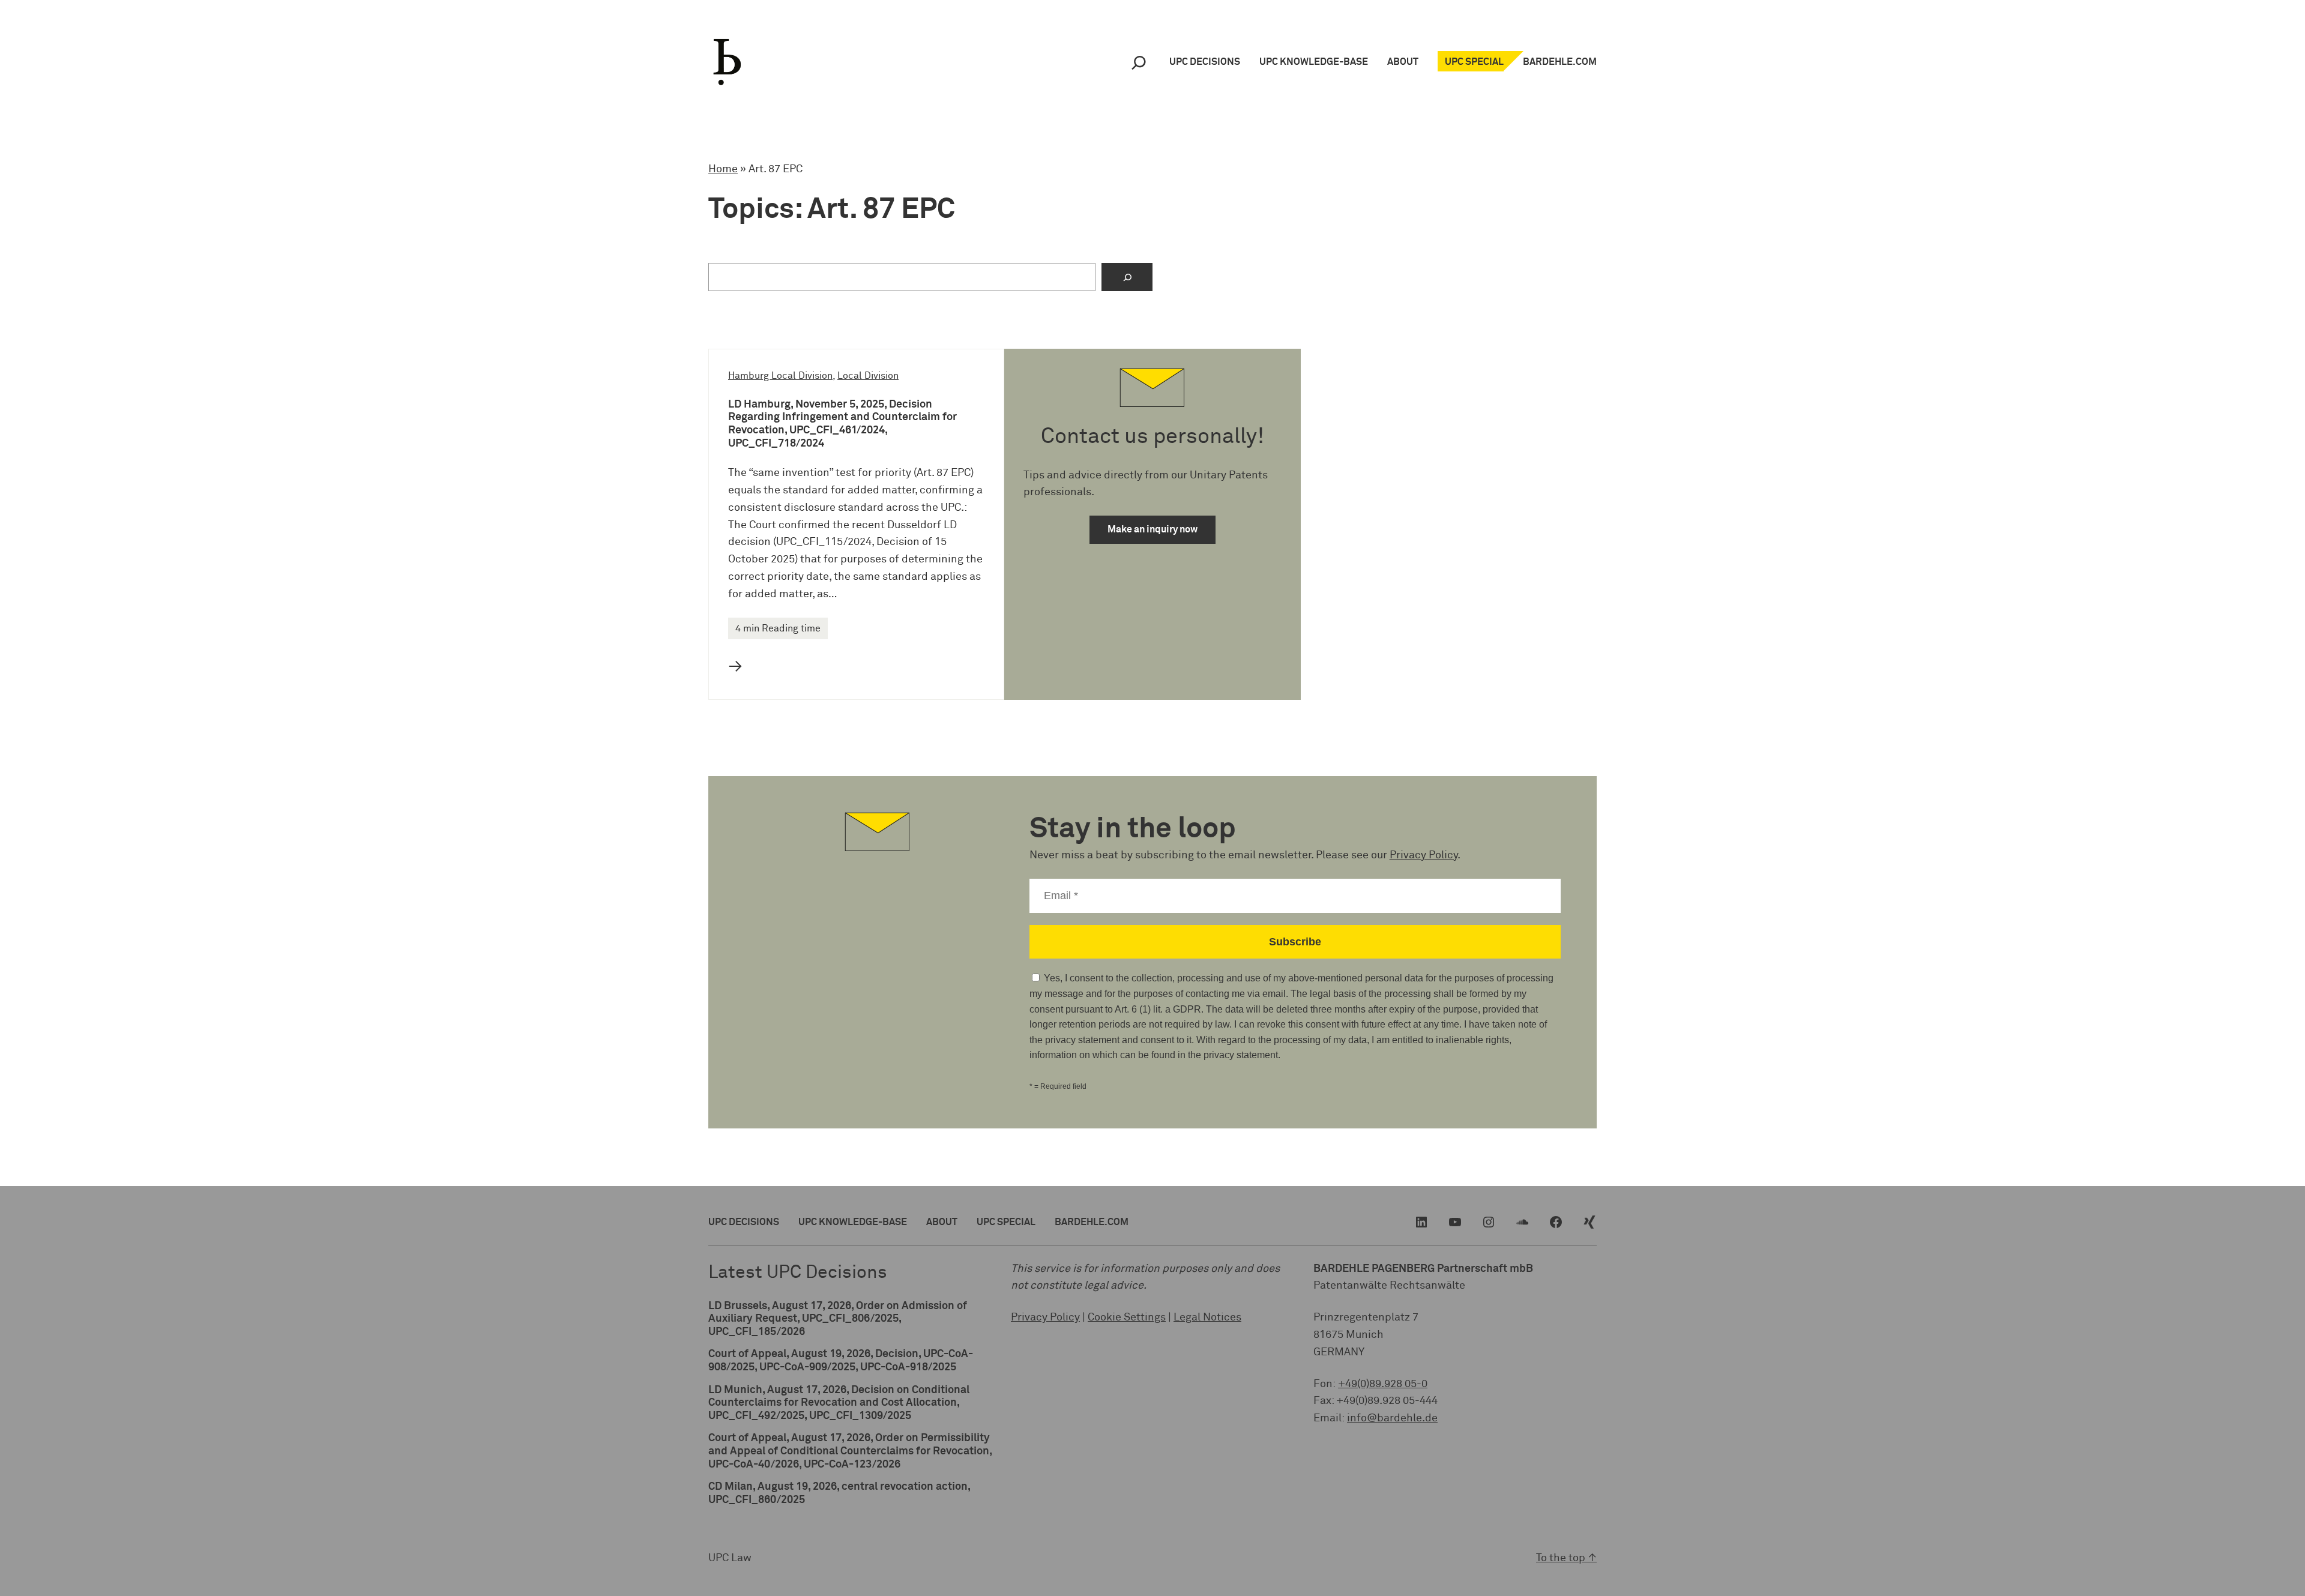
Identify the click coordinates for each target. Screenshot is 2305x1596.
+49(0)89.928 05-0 (1383, 1384)
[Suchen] (1127, 277)
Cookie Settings (1127, 1317)
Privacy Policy (1424, 855)
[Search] (1139, 62)
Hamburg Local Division (780, 376)
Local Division (868, 376)
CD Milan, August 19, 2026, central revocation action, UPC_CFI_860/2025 (839, 1493)
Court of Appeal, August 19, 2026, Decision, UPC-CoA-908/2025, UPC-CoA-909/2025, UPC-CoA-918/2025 (841, 1361)
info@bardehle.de (1392, 1418)
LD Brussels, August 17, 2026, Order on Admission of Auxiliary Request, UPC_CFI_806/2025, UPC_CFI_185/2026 (838, 1319)
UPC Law (730, 1558)
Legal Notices (1207, 1317)
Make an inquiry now (1152, 529)
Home (723, 169)
